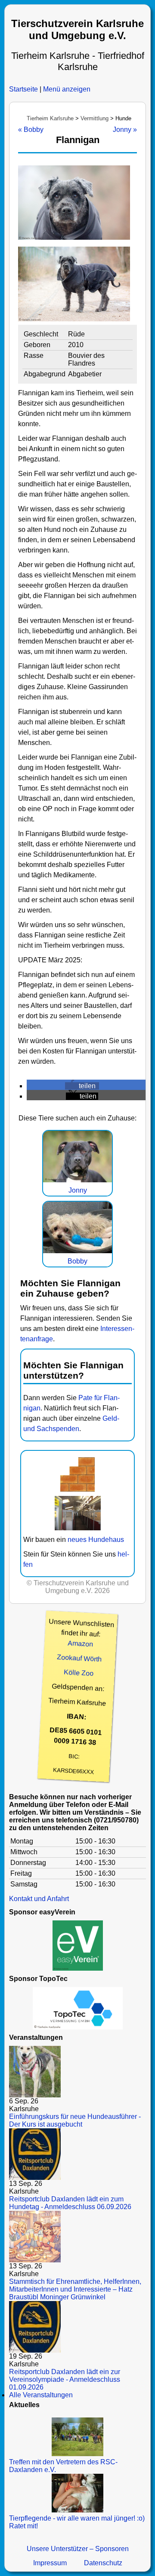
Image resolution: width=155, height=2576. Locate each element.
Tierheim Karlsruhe (50, 118)
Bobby (77, 1261)
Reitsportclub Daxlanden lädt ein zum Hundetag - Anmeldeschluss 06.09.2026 (70, 2203)
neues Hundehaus (96, 1540)
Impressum (50, 2563)
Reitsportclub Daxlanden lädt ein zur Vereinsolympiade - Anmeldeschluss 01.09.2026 (65, 2379)
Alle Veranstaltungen (41, 2395)
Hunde (123, 118)
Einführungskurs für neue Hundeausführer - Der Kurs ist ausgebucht (75, 2120)
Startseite (23, 89)
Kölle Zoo (79, 1673)
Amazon (81, 1644)
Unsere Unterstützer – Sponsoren (78, 2549)
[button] (82, 1086)
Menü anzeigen (67, 89)
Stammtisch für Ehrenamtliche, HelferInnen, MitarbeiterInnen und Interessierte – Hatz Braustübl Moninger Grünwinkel (75, 2289)
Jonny (78, 1190)
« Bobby (31, 130)
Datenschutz (103, 2563)
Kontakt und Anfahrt (39, 1899)
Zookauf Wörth (79, 1658)
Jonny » (125, 130)
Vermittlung (95, 118)
